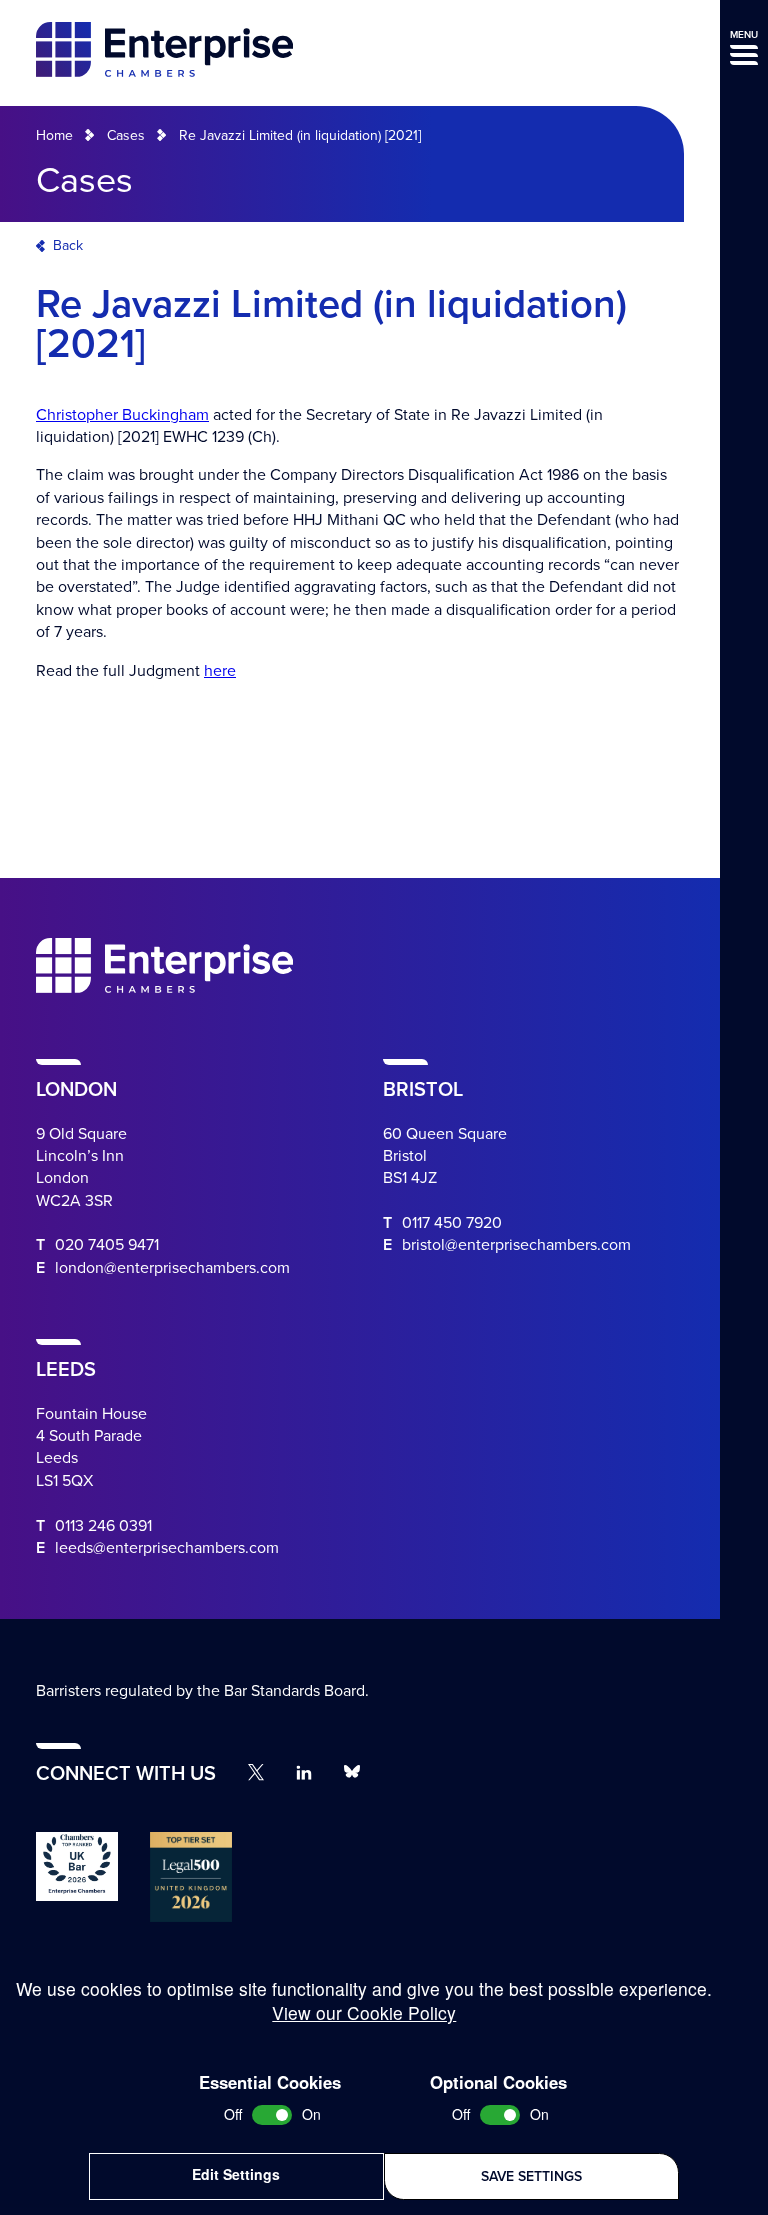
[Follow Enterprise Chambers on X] (256, 1772)
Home (54, 135)
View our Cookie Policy (364, 2012)
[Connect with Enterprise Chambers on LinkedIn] (304, 1772)
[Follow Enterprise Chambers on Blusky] (352, 1772)
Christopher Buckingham (122, 415)
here (220, 671)
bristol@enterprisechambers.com (516, 1245)
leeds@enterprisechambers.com (167, 1548)
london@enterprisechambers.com (172, 1268)
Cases (126, 135)
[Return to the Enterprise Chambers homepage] (164, 52)
